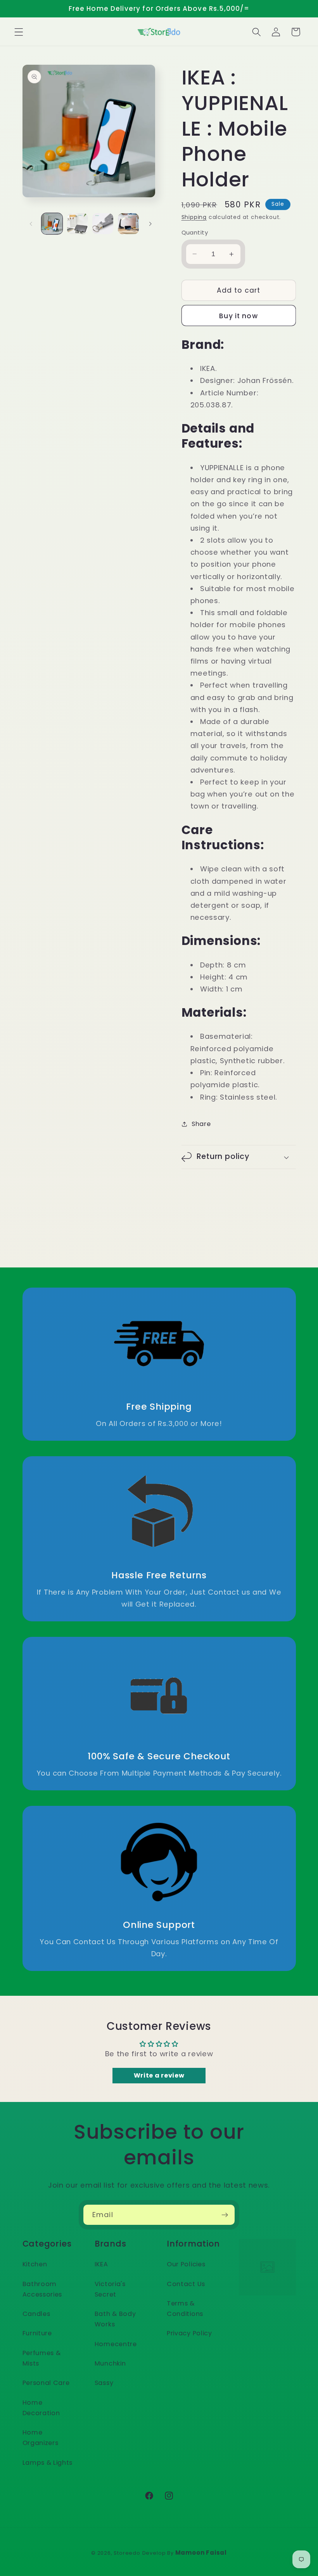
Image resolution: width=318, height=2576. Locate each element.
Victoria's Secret (110, 2289)
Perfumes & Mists (42, 2358)
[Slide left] (31, 224)
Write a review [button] (159, 2075)
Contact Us (186, 2284)
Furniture (37, 2333)
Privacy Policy (189, 2333)
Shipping (194, 217)
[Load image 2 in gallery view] (78, 224)
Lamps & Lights (48, 2463)
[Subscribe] (225, 2215)
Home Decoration (41, 2408)
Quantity (195, 232)
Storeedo (127, 2553)
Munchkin (110, 2363)
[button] (19, 32)
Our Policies (186, 2264)
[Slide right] (150, 224)
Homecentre (116, 2344)
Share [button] (201, 1124)
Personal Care (46, 2383)
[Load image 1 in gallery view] (52, 224)
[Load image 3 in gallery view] (103, 224)
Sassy (104, 2383)
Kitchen (35, 2264)
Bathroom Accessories (42, 2289)
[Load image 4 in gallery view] (128, 224)
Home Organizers (41, 2438)
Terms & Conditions (185, 2309)
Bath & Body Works (115, 2319)
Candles (36, 2314)
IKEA (101, 2264)
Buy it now (238, 316)
